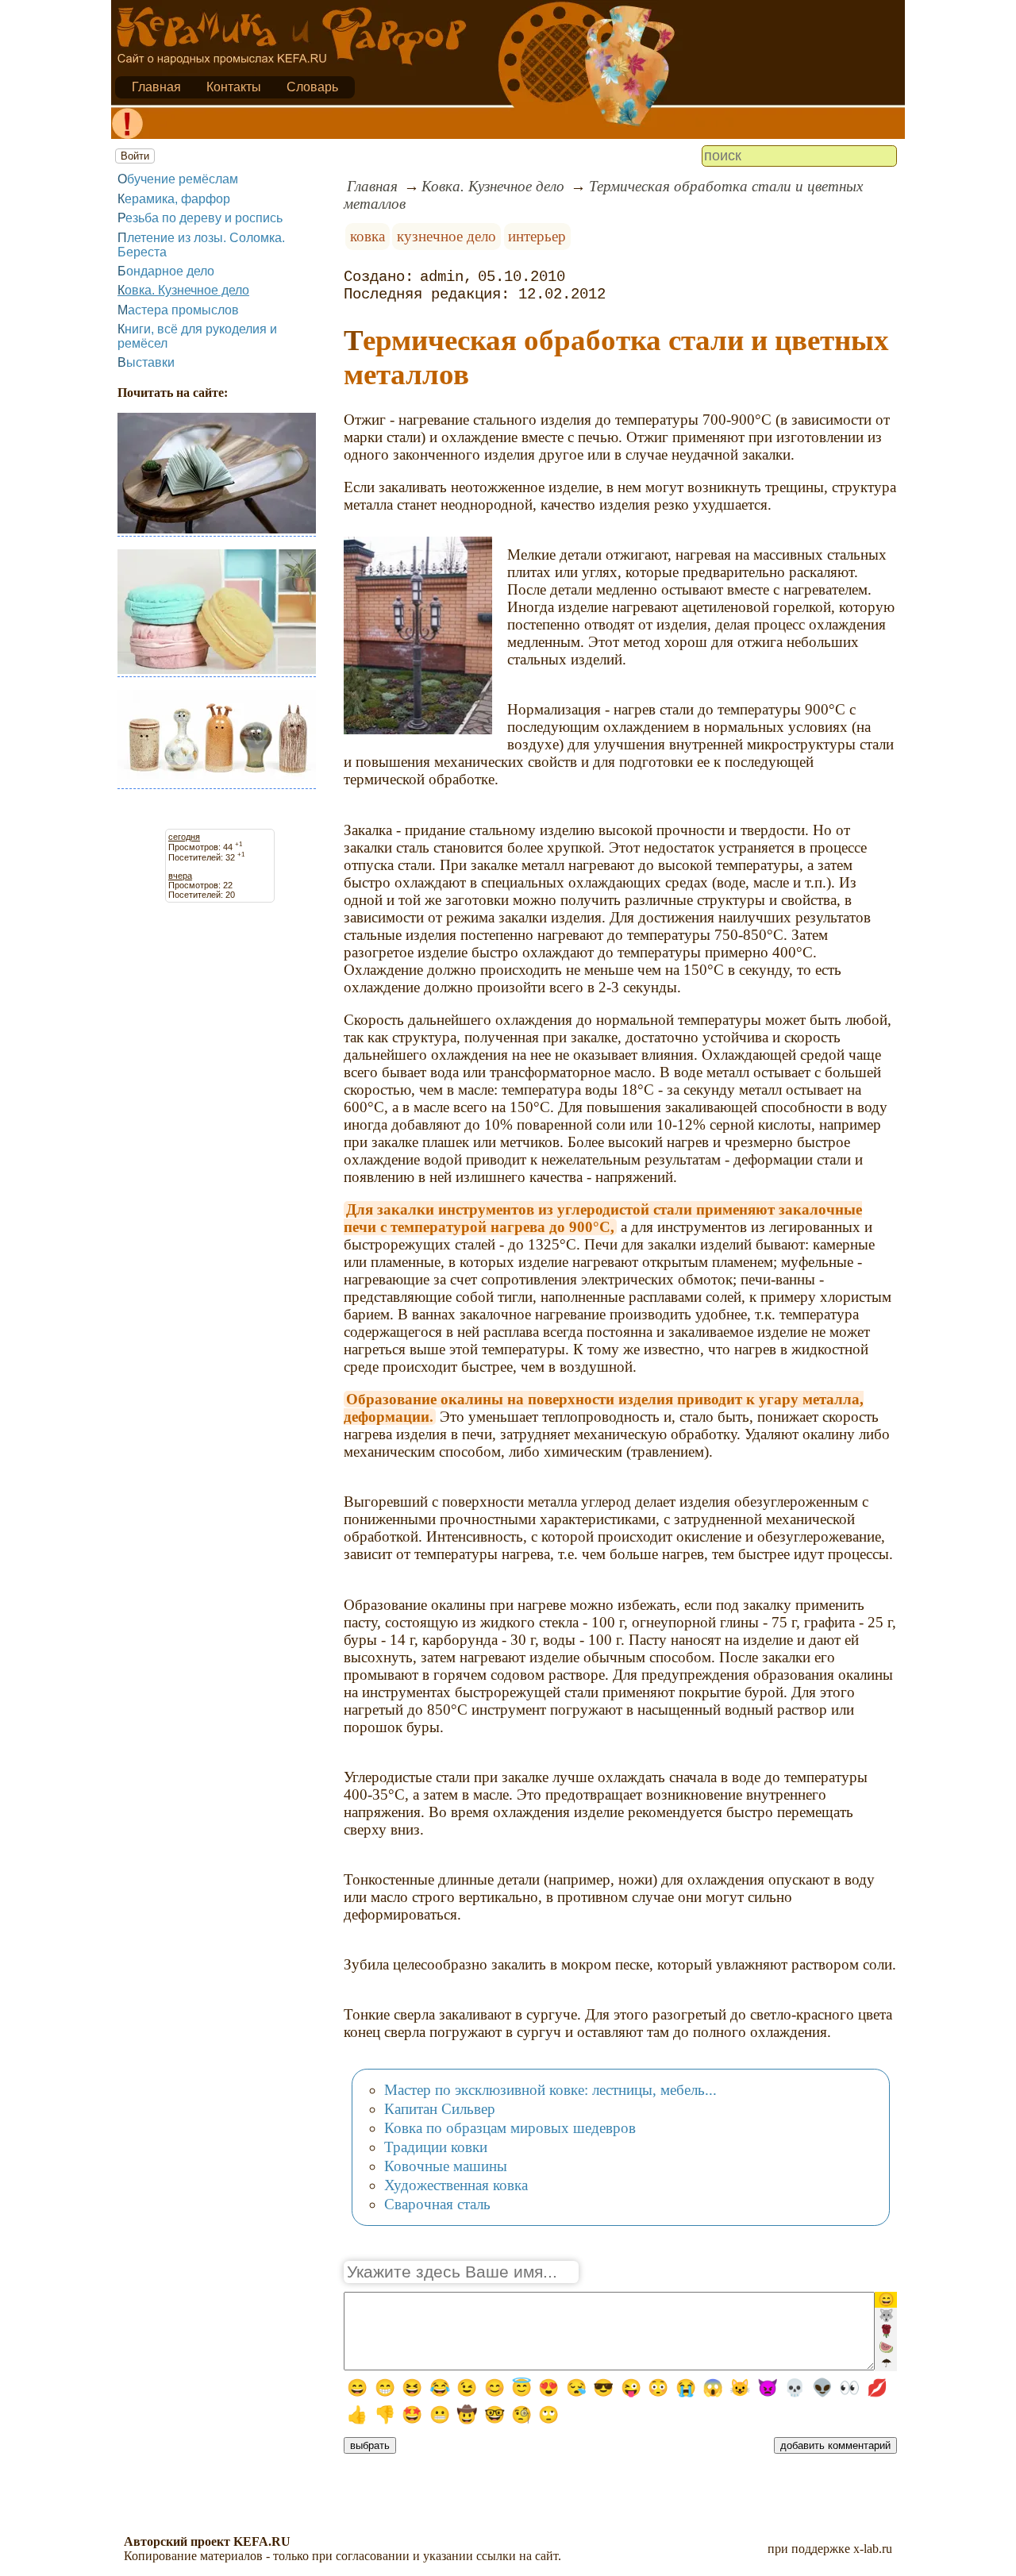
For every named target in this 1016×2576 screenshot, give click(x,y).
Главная (156, 87)
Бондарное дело (166, 271)
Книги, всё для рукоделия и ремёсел (197, 336)
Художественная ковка (456, 2185)
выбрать (370, 2445)
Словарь (312, 87)
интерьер (537, 236)
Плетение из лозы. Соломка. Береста (201, 245)
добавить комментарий (835, 2445)
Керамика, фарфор (174, 199)
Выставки (146, 362)
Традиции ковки (436, 2147)
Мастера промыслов (178, 310)
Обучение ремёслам (178, 179)
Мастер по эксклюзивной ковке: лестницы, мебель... (550, 2090)
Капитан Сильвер (440, 2109)
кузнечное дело (446, 236)
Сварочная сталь (437, 2204)
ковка (368, 236)
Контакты (234, 87)
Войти (135, 156)
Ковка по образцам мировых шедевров (510, 2128)
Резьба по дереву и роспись (200, 218)
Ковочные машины (446, 2166)
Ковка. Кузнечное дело (183, 290)
